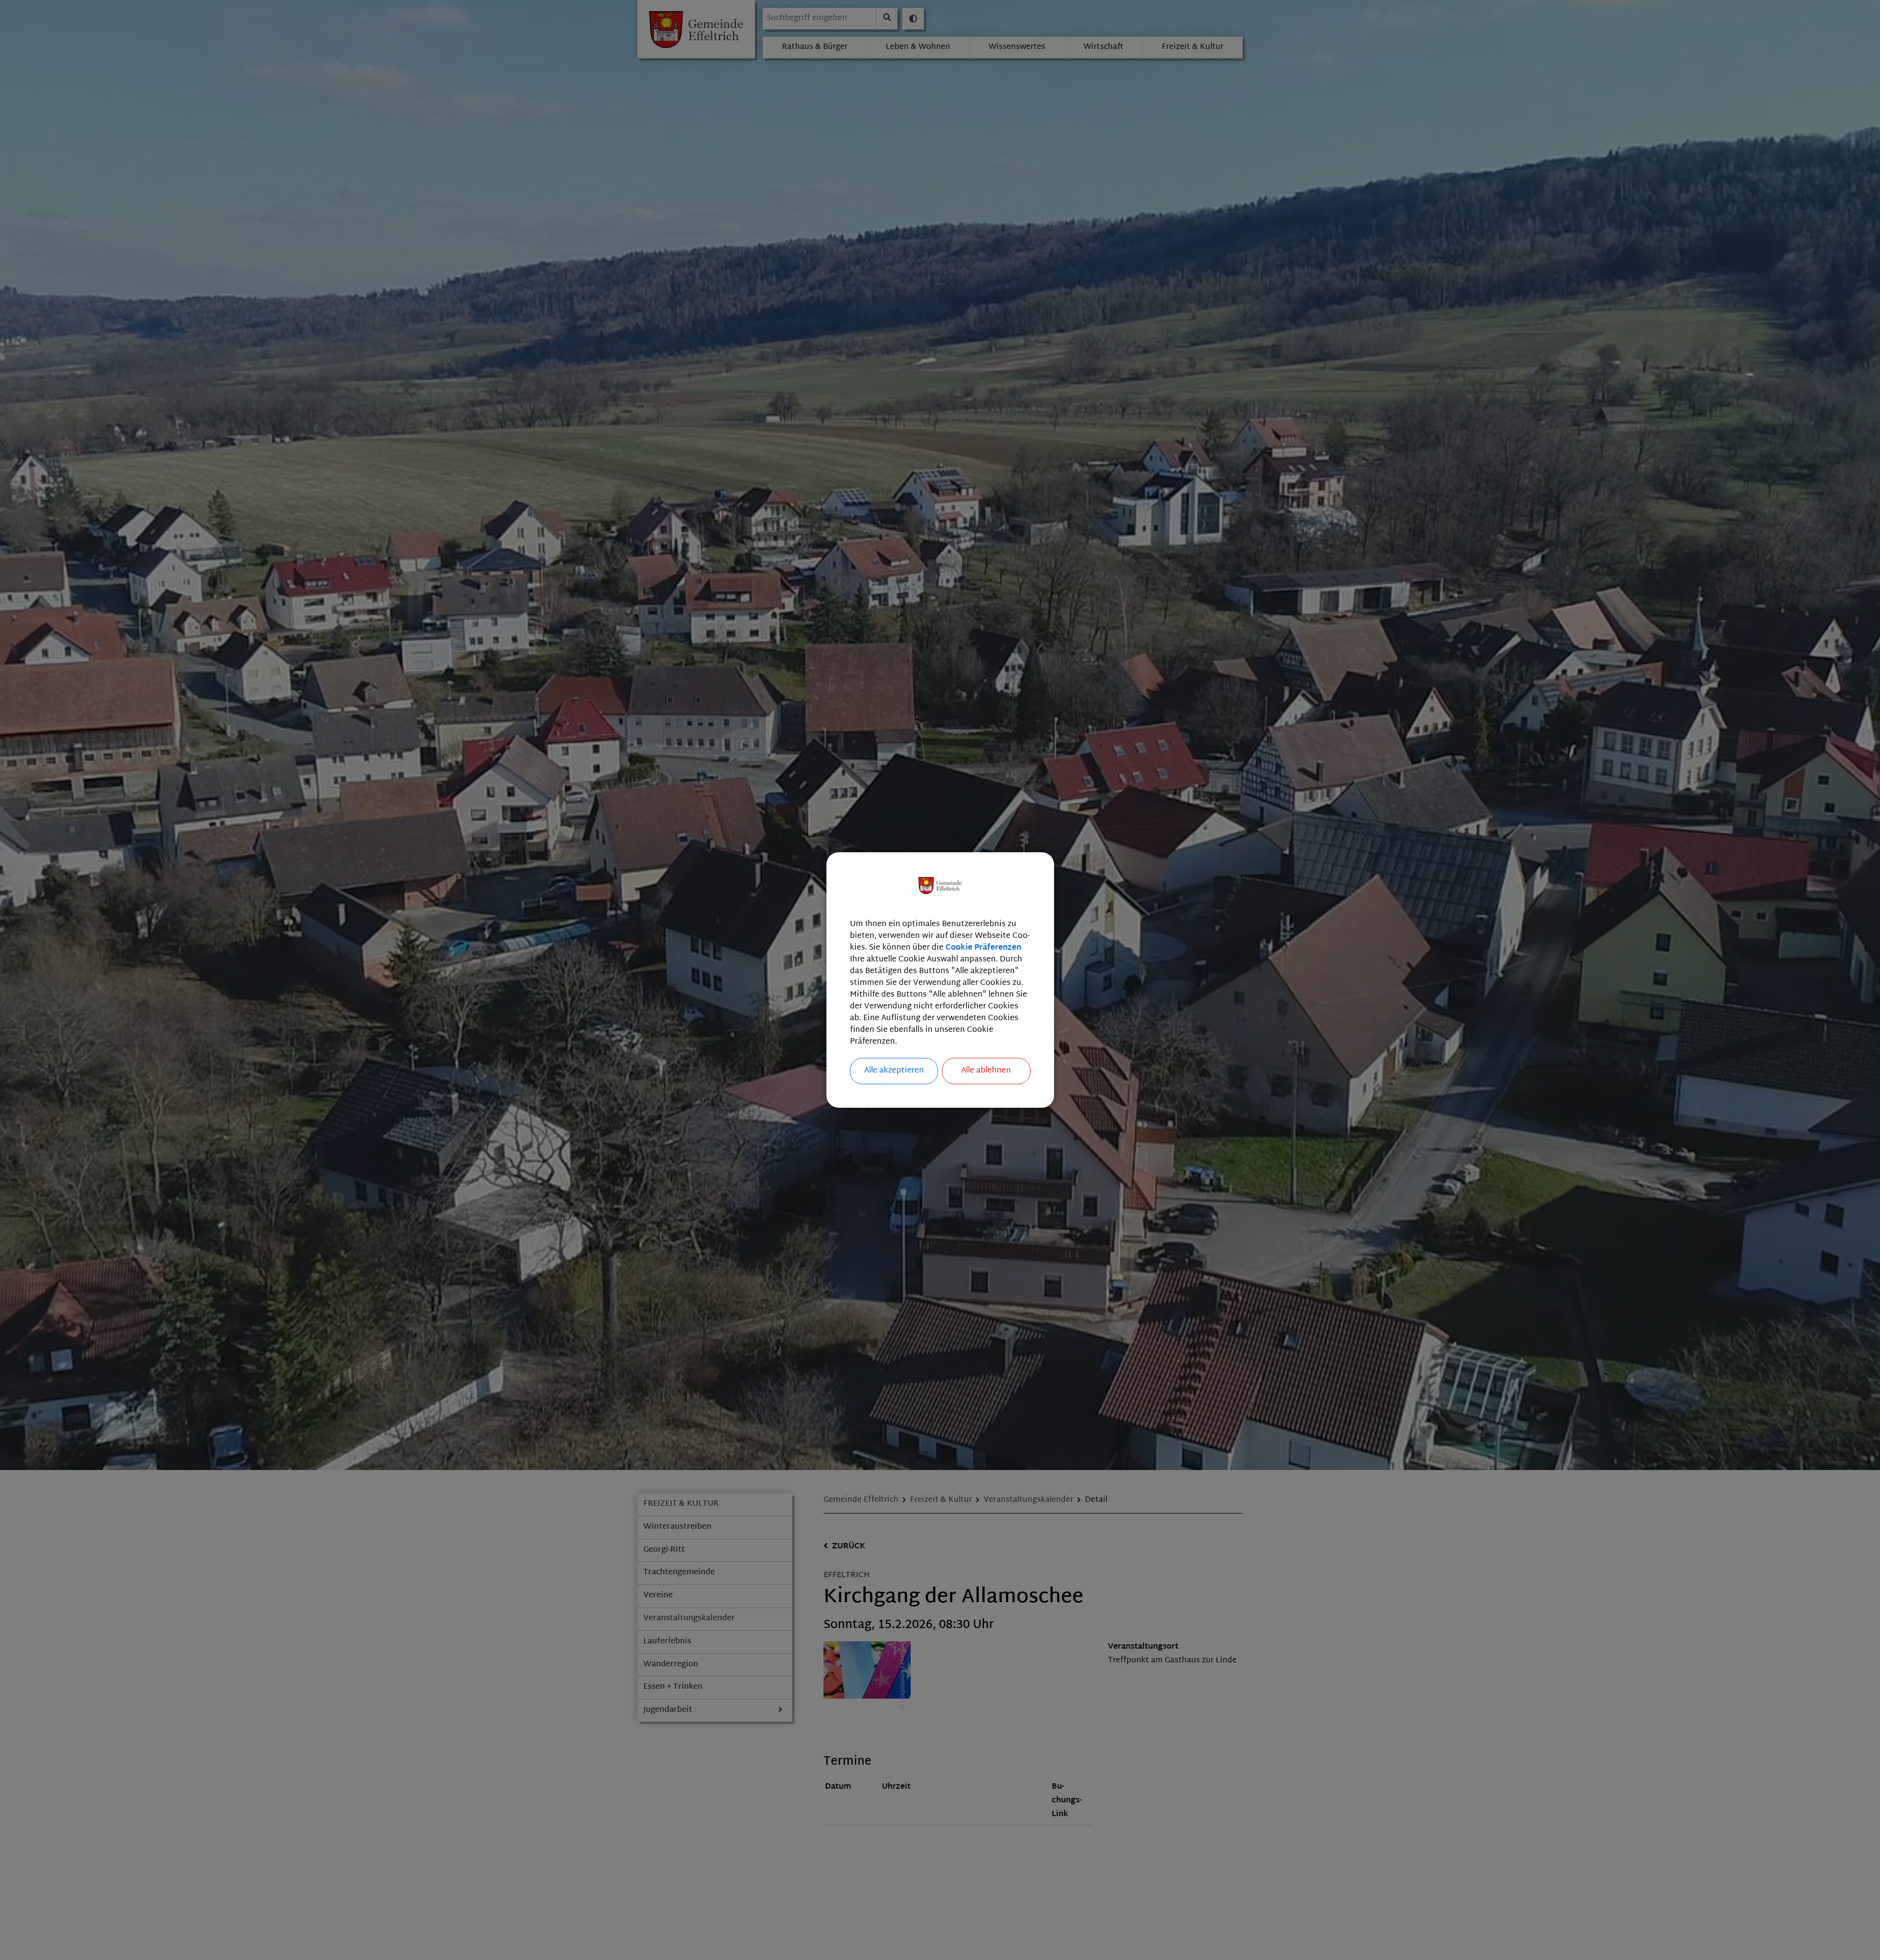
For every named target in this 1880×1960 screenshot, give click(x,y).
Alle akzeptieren (894, 1071)
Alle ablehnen (986, 1071)
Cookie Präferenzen (983, 948)
